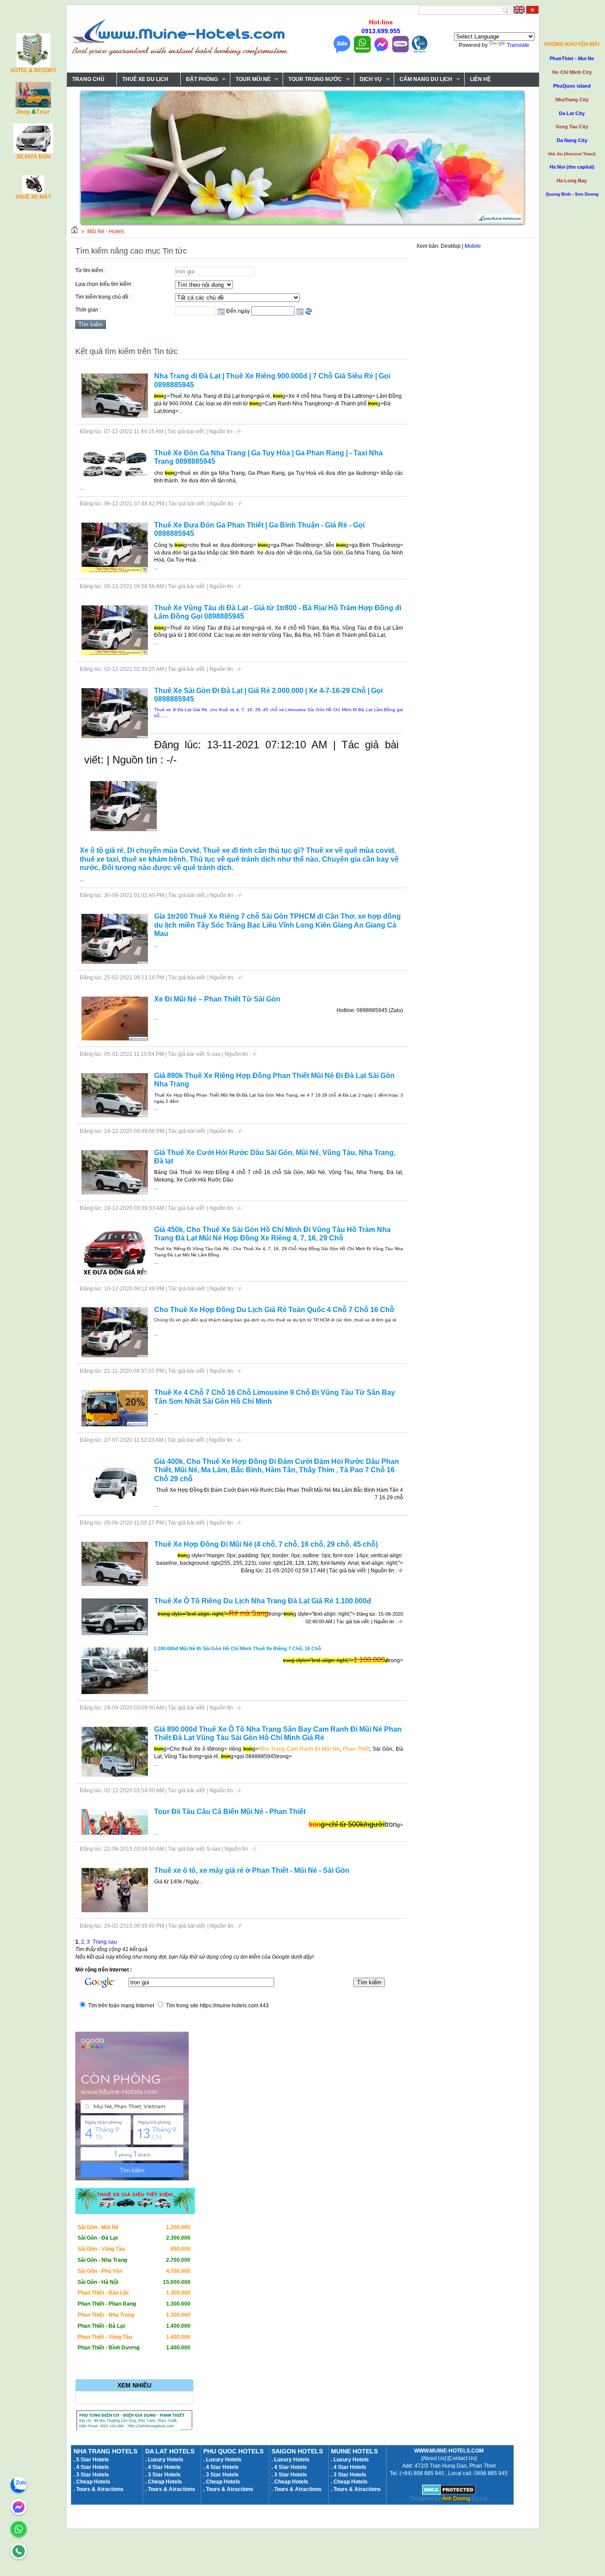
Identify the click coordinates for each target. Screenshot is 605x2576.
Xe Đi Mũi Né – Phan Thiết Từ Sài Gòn (217, 999)
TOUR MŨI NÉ (250, 79)
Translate (518, 45)
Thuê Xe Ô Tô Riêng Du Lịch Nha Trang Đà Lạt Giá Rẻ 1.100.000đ (263, 1601)
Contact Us (462, 2458)
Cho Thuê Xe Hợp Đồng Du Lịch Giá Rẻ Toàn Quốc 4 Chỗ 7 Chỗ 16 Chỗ (274, 1310)
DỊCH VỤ (368, 79)
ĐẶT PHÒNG (199, 79)
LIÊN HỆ (480, 79)
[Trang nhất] (74, 231)
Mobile (473, 246)
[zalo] (19, 2485)
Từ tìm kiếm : (91, 270)
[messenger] (19, 2507)
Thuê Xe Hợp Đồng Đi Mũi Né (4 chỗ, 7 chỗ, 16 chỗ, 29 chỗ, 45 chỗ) (266, 1544)
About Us (434, 2458)
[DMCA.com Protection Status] (449, 2493)
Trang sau (105, 1942)
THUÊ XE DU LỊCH (145, 79)
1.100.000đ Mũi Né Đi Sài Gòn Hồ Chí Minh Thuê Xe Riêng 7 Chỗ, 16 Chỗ (237, 1648)
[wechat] (19, 2551)
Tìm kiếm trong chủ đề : (103, 297)
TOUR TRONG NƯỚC (312, 79)
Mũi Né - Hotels (106, 231)
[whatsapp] (19, 2529)
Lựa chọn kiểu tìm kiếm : (105, 284)
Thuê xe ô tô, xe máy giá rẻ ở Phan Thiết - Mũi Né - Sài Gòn (252, 1870)
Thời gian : (88, 310)
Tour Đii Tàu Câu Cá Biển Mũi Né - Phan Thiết (230, 1812)
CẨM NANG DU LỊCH (423, 79)
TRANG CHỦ (88, 79)
